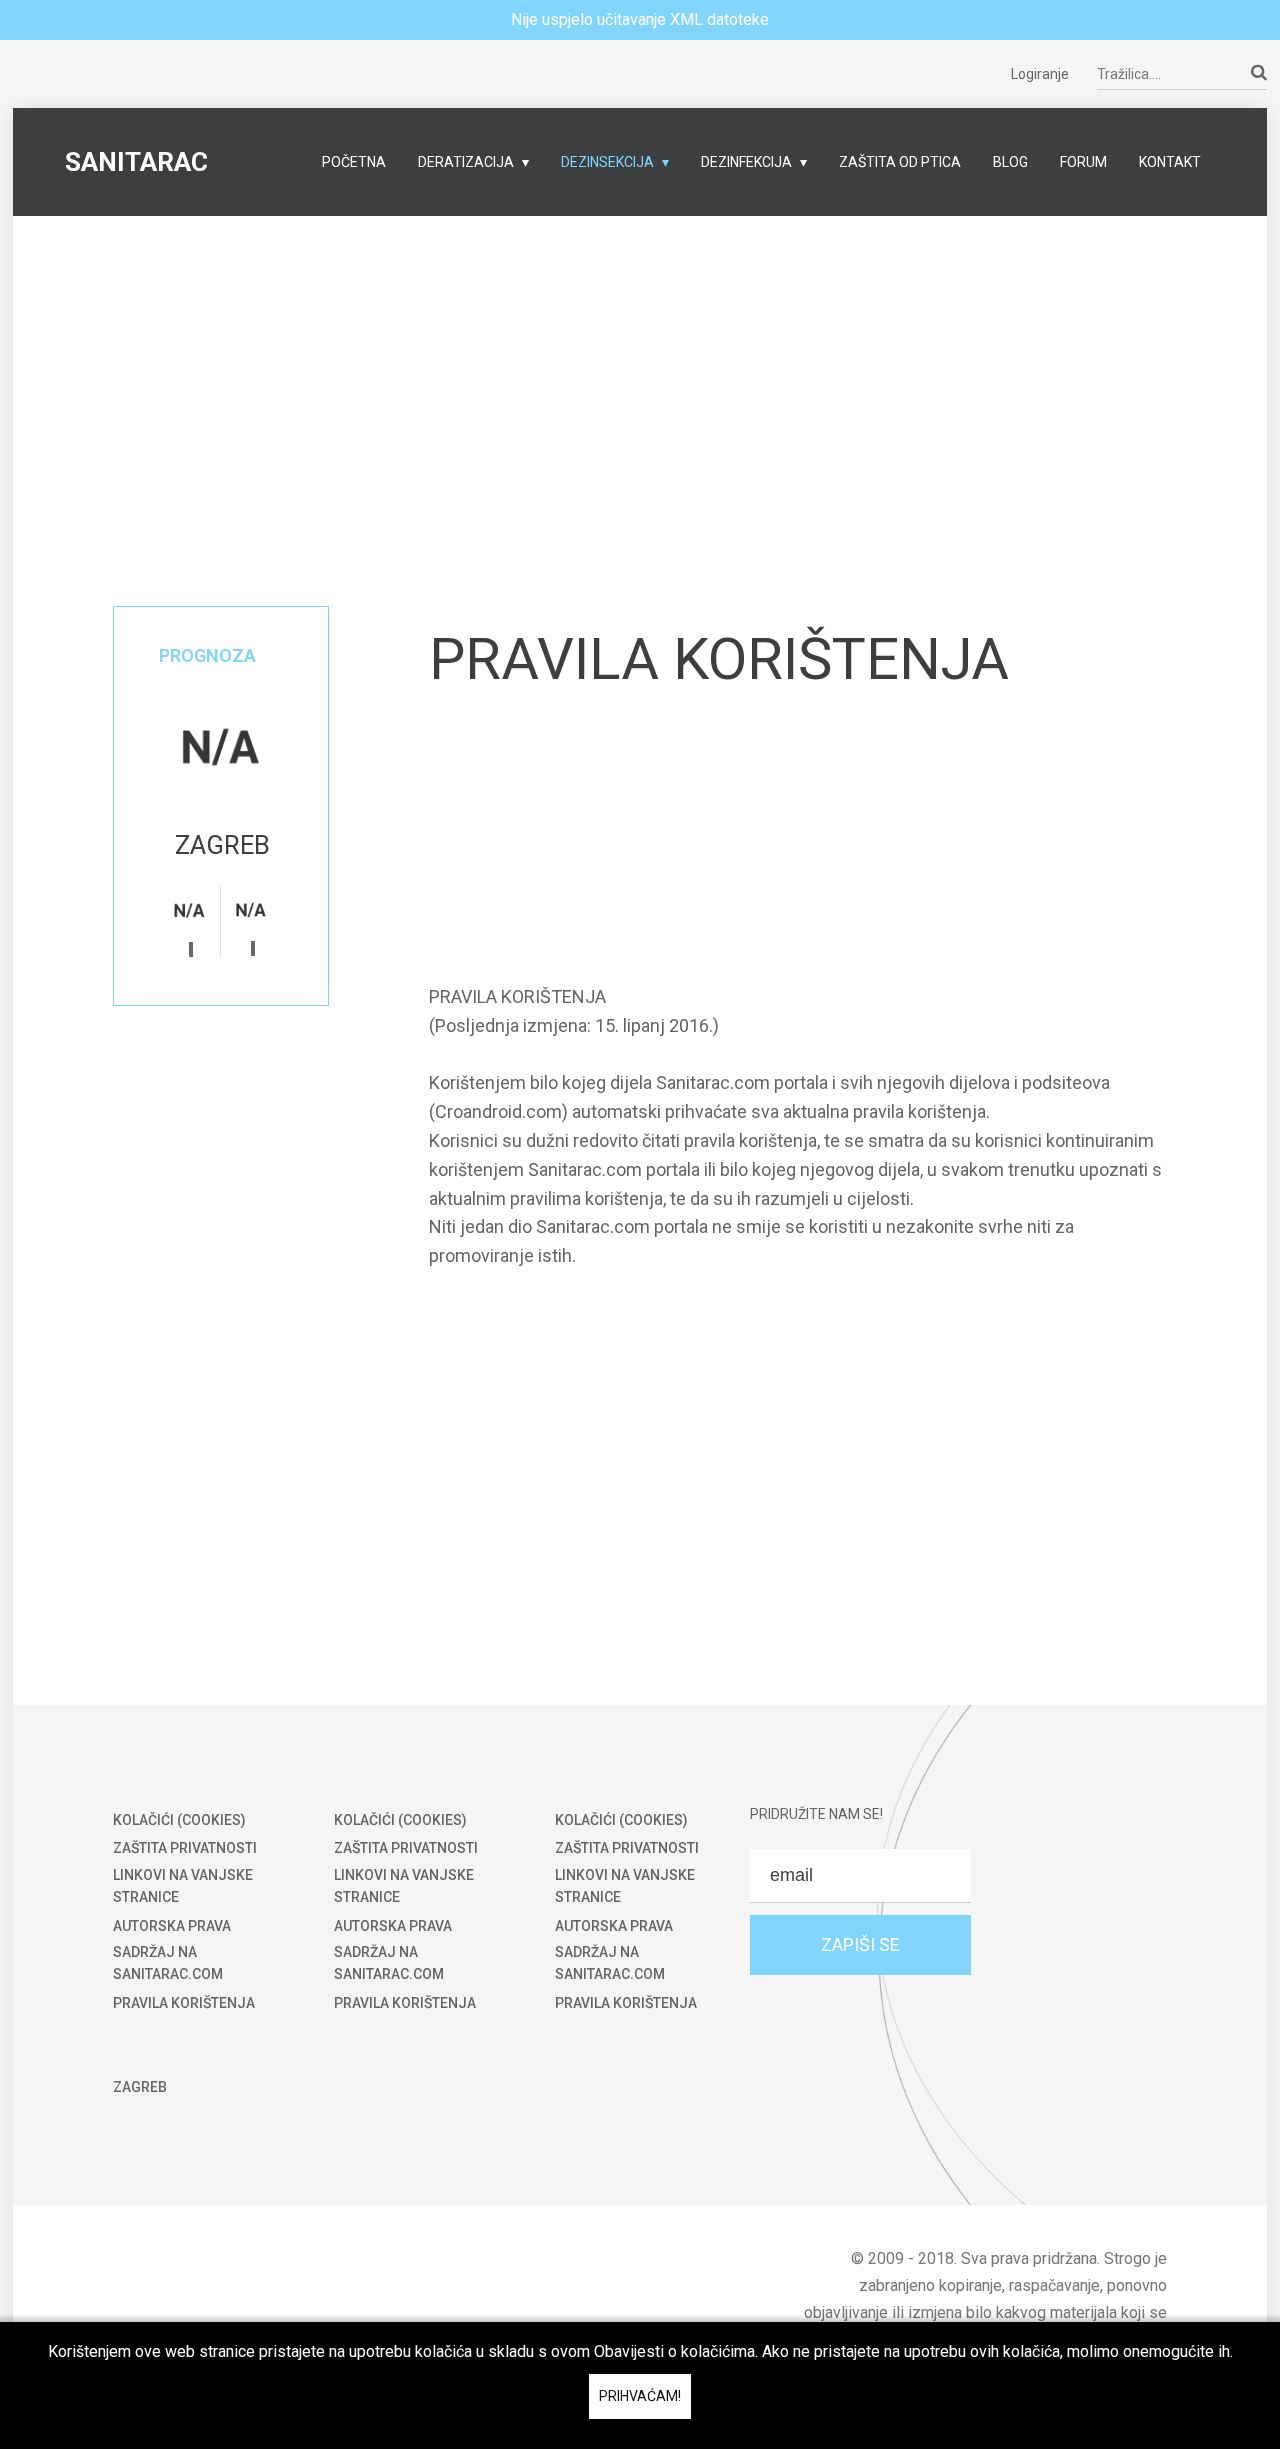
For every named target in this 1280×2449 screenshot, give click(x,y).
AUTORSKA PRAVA (172, 1926)
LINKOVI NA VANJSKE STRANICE (183, 1886)
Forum (1083, 162)
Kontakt (1170, 162)
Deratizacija (466, 162)
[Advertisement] (640, 356)
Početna (354, 162)
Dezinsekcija (607, 162)
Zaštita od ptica (900, 162)
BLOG (1010, 162)
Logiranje (1040, 74)
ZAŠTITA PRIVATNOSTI (185, 1848)
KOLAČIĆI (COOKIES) (179, 1820)
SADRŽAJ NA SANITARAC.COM (168, 1963)
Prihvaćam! (640, 2396)
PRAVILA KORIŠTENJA (184, 2003)
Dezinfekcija (746, 162)
